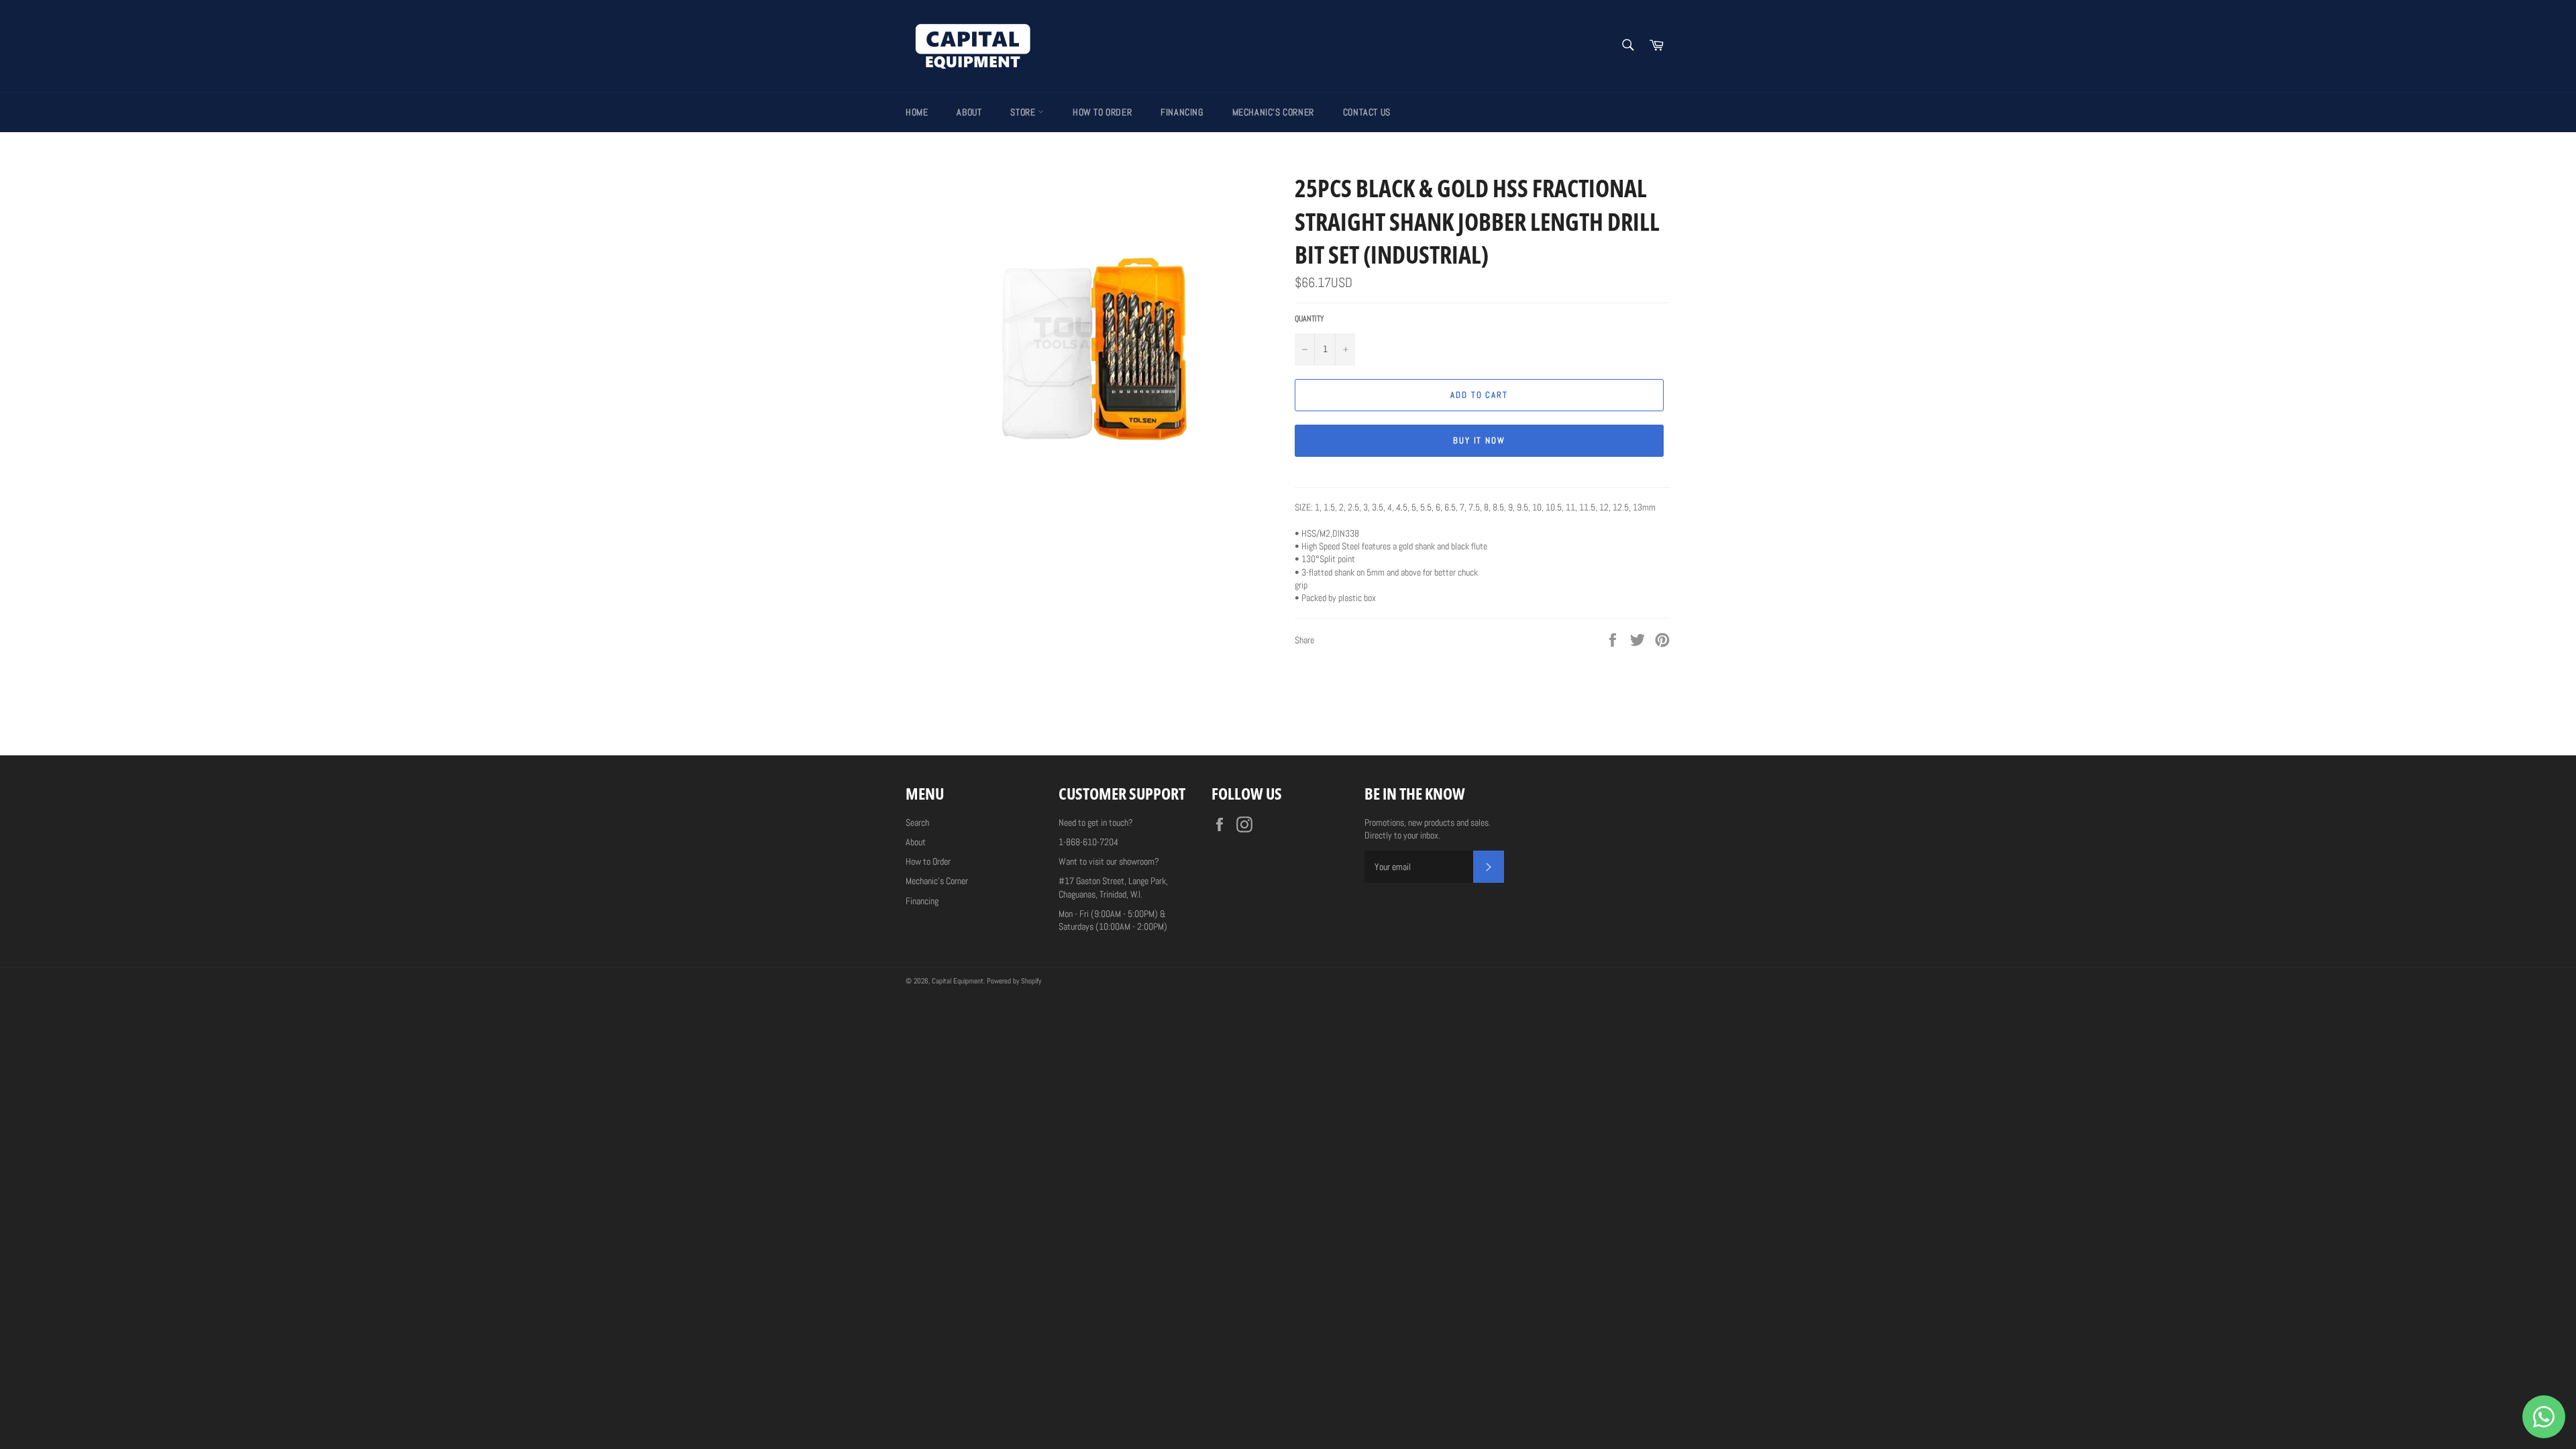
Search (917, 822)
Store (1024, 112)
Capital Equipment (958, 981)
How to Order (1102, 112)
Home (917, 112)
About (969, 112)
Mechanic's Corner (1273, 112)
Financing (1182, 112)
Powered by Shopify (1014, 981)
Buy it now (1480, 440)
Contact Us (1367, 112)
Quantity (1309, 319)
